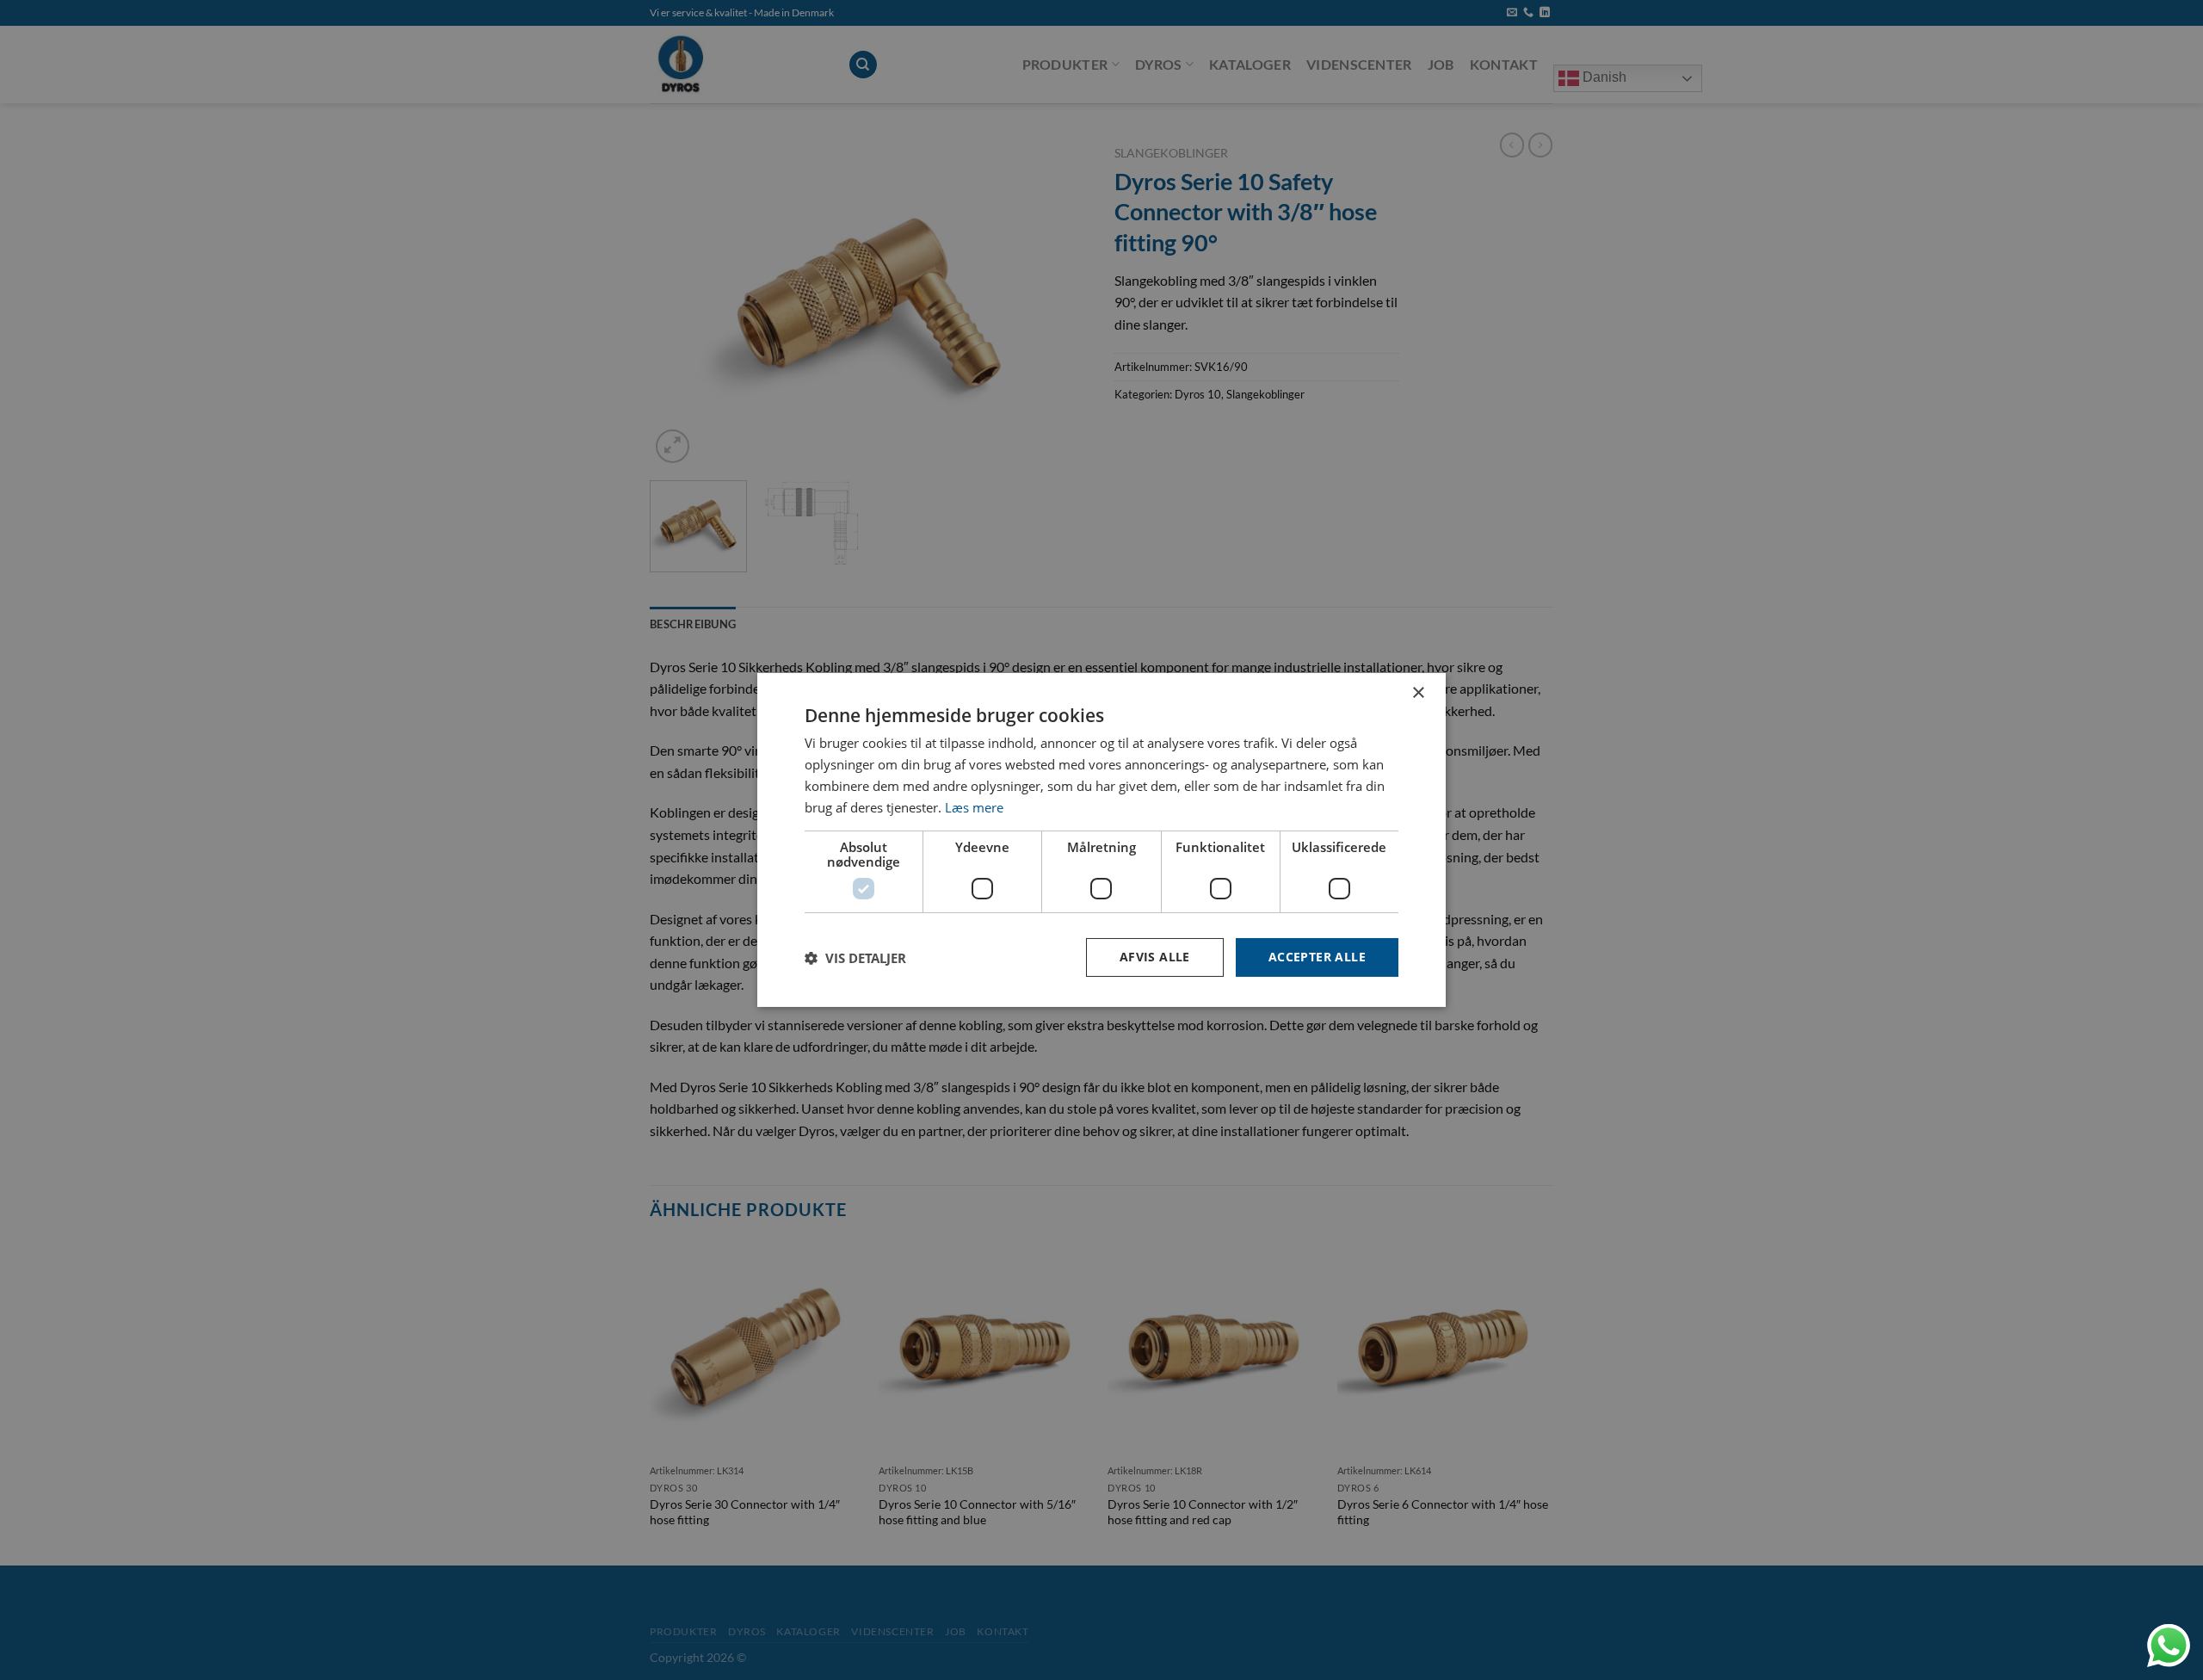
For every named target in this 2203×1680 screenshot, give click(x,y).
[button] (855, 958)
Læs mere (974, 807)
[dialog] (1101, 840)
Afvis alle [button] (1155, 957)
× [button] (1418, 693)
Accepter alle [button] (1317, 957)
